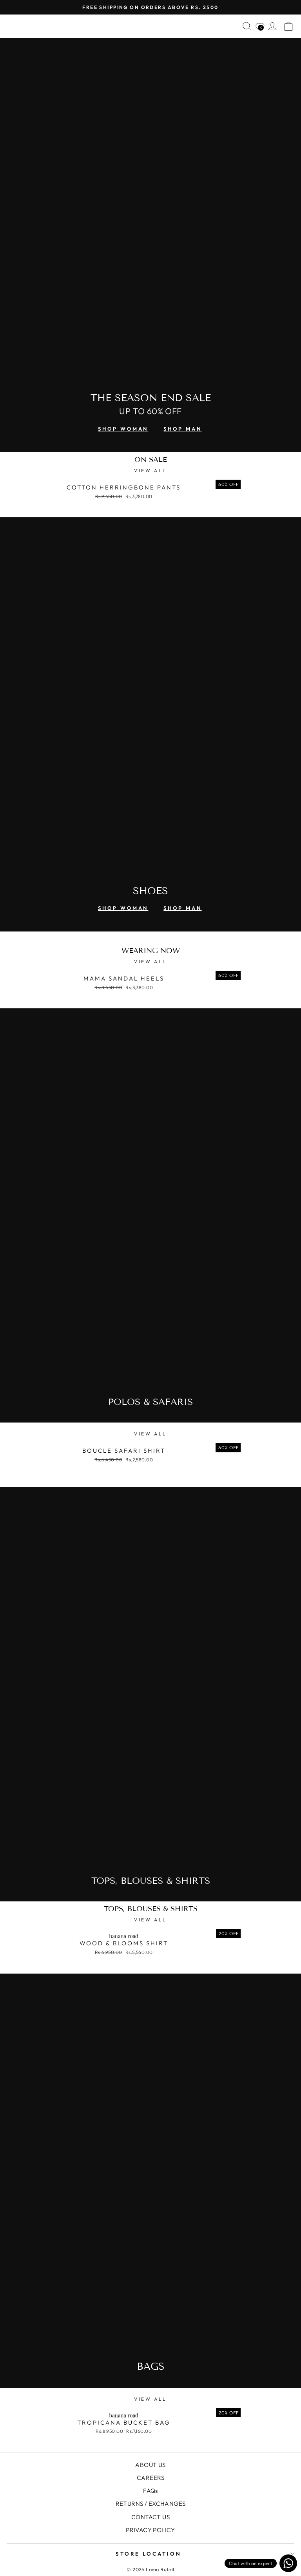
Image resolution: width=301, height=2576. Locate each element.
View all (150, 470)
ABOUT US (150, 2465)
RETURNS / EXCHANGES (151, 2504)
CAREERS (150, 2478)
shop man (182, 429)
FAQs (150, 2491)
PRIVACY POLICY (150, 2530)
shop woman (123, 429)
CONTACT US (150, 2517)
